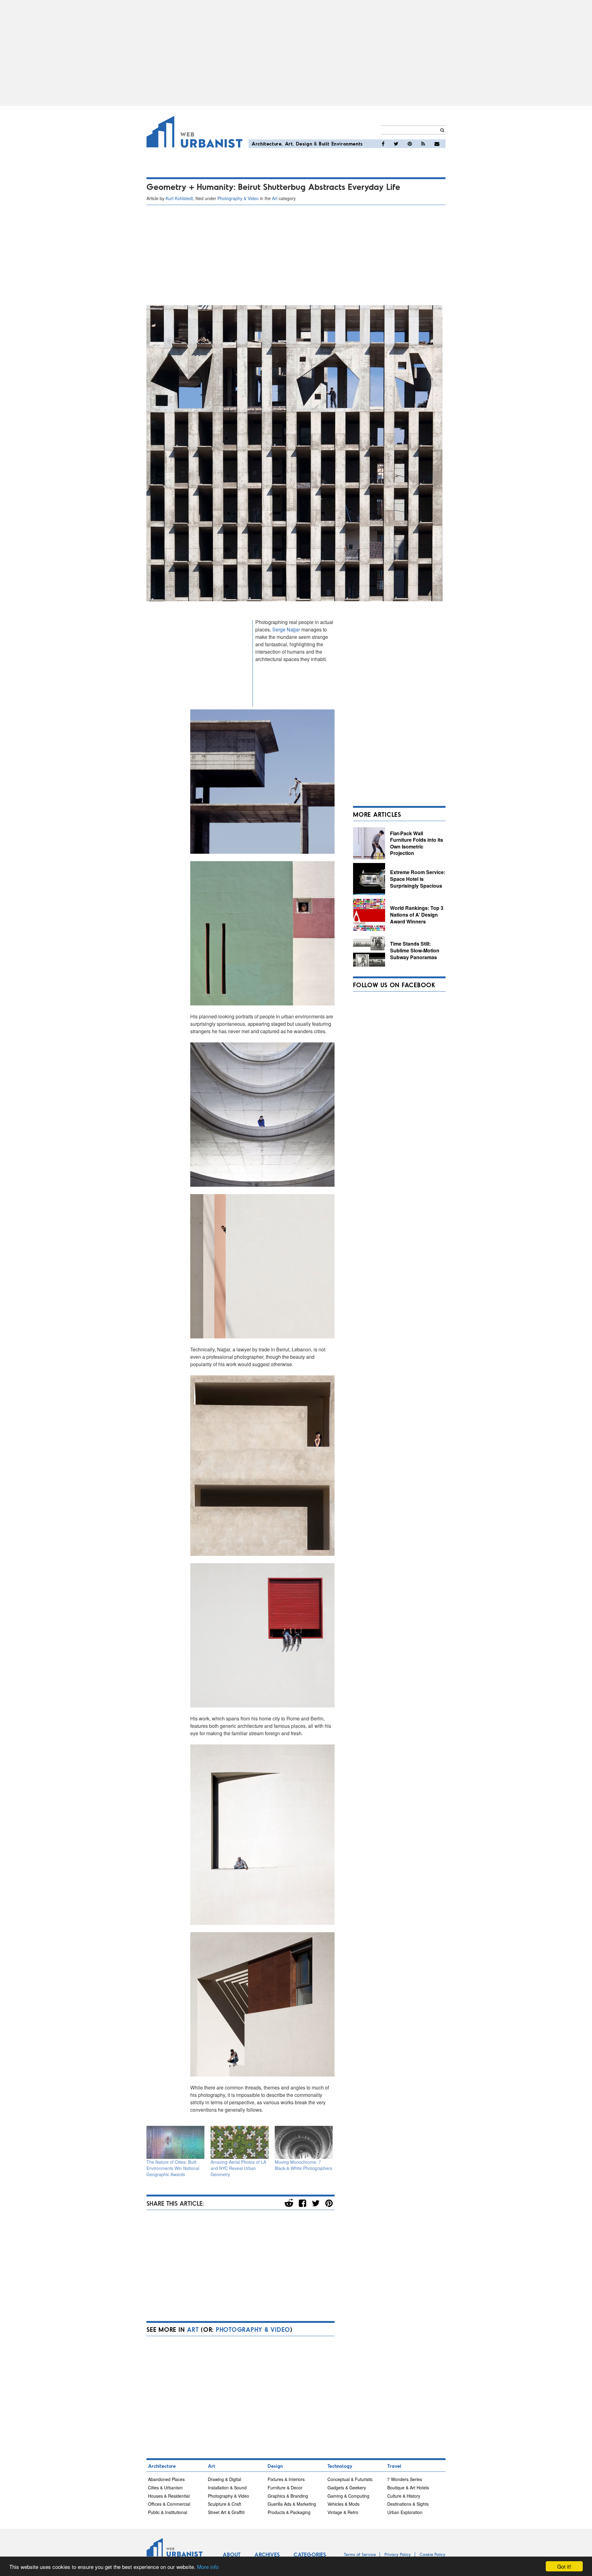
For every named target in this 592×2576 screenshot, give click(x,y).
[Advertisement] (296, 53)
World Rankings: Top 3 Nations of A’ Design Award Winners (417, 914)
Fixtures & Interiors (286, 2479)
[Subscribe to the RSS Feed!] (423, 144)
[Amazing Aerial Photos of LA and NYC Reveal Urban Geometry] (240, 2142)
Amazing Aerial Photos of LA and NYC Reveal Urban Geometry (238, 2168)
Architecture (267, 144)
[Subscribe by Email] (437, 144)
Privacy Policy (398, 2554)
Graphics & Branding (288, 2496)
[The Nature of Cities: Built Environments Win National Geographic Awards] (175, 2142)
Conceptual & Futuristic (350, 2479)
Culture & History (404, 2496)
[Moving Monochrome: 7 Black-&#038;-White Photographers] (304, 2142)
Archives (267, 2554)
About (232, 2554)
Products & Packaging (289, 2512)
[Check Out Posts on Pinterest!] (410, 144)
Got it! (564, 2566)
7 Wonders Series (405, 2479)
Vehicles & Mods (343, 2504)
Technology (340, 2466)
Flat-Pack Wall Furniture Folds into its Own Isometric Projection (417, 843)
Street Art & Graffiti (226, 2512)
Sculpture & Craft (224, 2504)
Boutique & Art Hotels (408, 2488)
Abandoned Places (166, 2479)
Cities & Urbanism (165, 2488)
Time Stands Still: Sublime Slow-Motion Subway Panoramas (415, 950)
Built (324, 144)
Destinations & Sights (408, 2504)
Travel (394, 2466)
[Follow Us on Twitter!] (396, 144)
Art (289, 144)
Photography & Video (238, 198)
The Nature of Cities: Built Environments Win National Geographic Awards (173, 2168)
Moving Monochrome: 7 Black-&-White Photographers (303, 2165)
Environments (347, 144)
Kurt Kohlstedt (179, 198)
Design (304, 144)
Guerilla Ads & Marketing (292, 2504)
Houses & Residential (169, 2496)
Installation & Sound (227, 2488)
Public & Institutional (168, 2512)
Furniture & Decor (285, 2488)
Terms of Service (360, 2554)
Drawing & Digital (224, 2479)
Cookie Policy (433, 2554)
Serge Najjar (286, 629)
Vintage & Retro (343, 2512)
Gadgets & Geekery (347, 2488)
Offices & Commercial (169, 2504)
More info (208, 2567)
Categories (310, 2554)
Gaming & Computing (348, 2496)
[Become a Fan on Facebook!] (383, 144)
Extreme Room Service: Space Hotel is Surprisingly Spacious (418, 879)
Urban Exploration (405, 2512)
